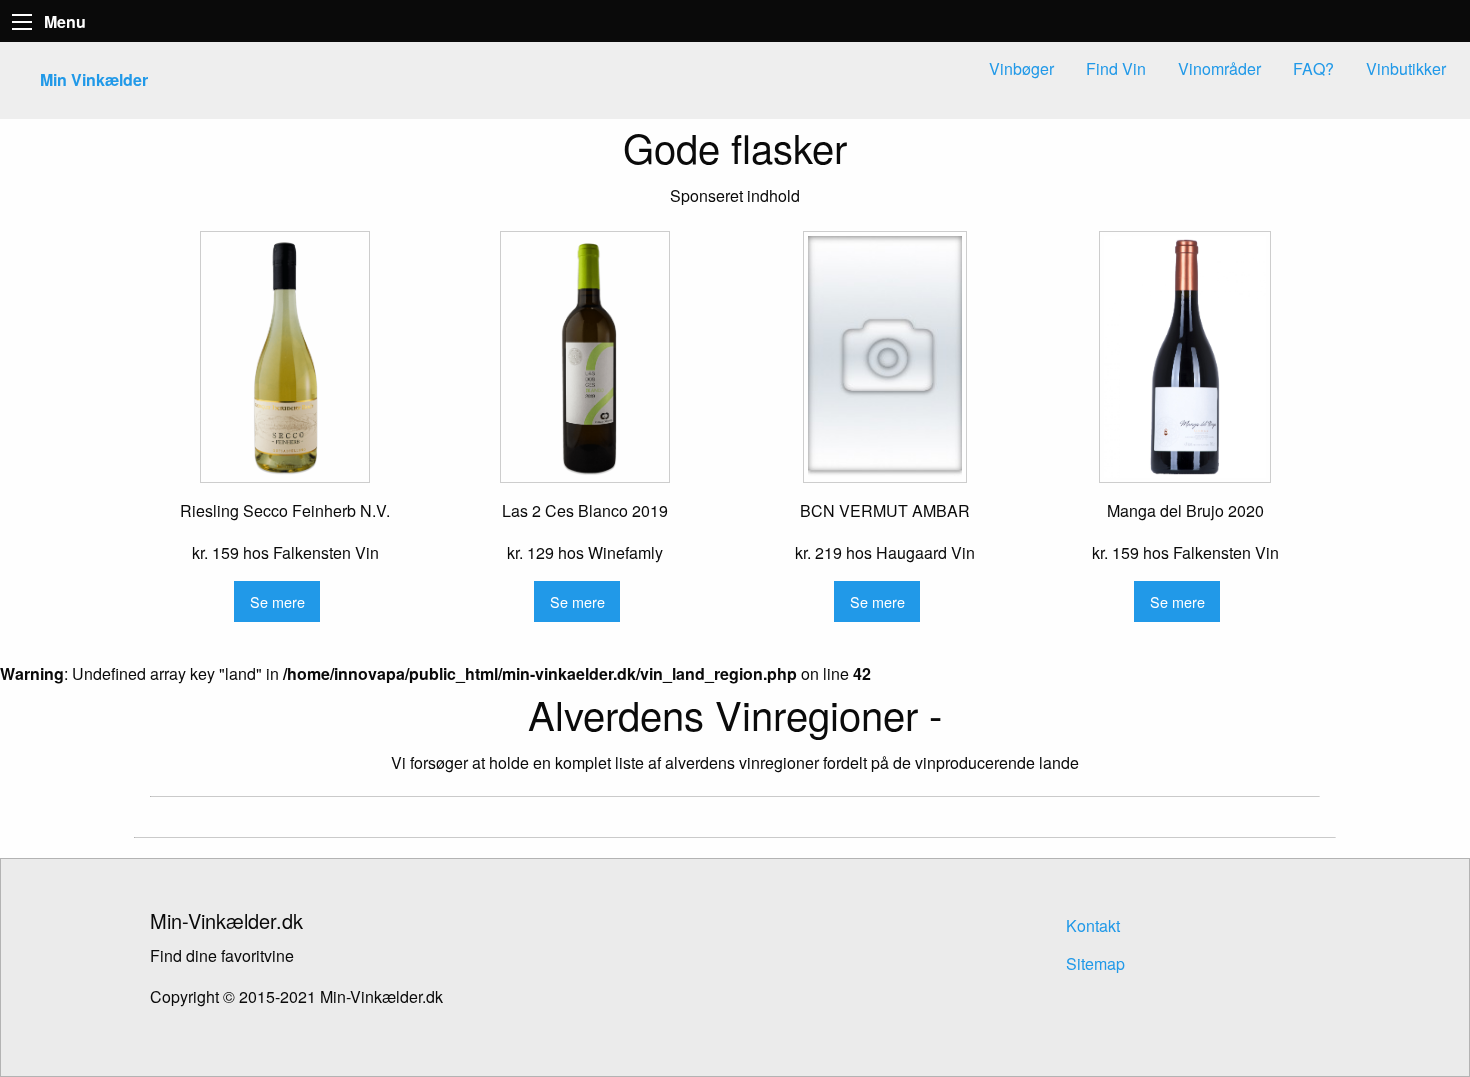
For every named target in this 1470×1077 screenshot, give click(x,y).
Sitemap (1095, 963)
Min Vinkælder (94, 79)
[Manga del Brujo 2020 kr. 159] (1185, 357)
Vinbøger (1021, 68)
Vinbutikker (1406, 68)
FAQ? (1313, 68)
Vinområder (1219, 68)
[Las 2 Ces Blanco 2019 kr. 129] (585, 357)
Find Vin (1116, 68)
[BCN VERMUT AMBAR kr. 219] (885, 357)
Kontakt (1093, 925)
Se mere (277, 601)
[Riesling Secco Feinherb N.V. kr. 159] (285, 357)
